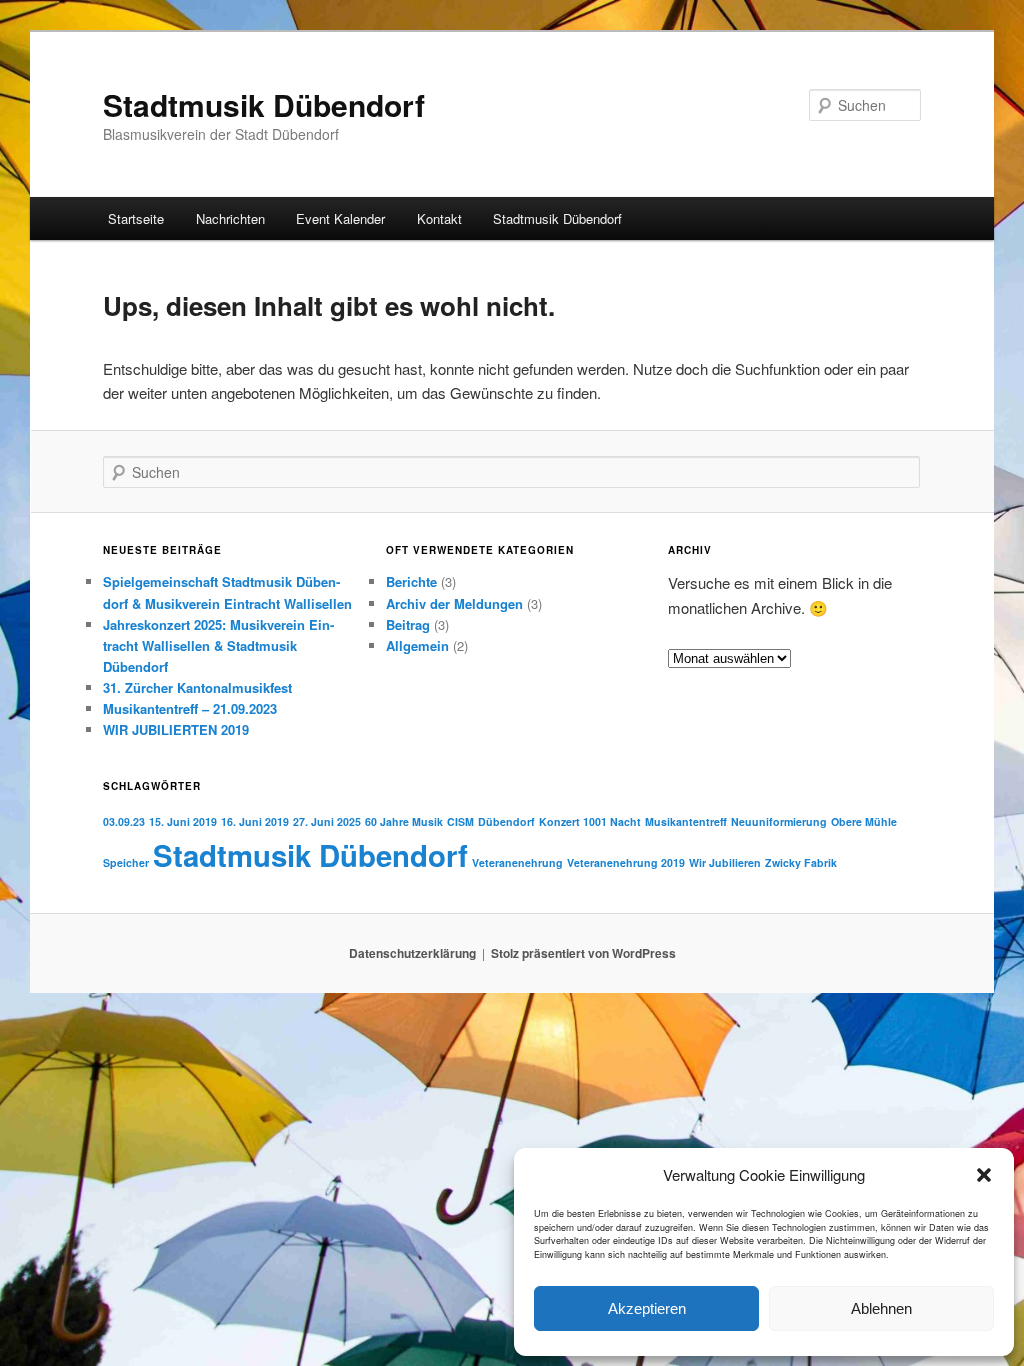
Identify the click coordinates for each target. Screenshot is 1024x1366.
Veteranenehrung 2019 (626, 862)
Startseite (136, 218)
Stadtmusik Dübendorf (264, 104)
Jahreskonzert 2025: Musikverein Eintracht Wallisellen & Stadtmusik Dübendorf (218, 645)
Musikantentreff (686, 821)
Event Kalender (340, 218)
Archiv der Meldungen (454, 603)
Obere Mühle (864, 821)
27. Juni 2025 (327, 821)
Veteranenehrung (517, 862)
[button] (984, 1175)
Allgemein (417, 645)
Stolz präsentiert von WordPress (583, 953)
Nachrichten (230, 218)
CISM (460, 821)
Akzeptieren (647, 1308)
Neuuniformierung (779, 821)
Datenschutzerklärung (412, 953)
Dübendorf (506, 821)
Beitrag (408, 624)
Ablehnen (881, 1308)
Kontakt (439, 218)
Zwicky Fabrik (801, 862)
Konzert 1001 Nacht (590, 821)
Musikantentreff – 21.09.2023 (190, 708)
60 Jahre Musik (404, 821)
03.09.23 (124, 821)
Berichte (411, 581)
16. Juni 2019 (255, 821)
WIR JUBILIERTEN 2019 (176, 729)
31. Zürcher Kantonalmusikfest (197, 687)
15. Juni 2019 (183, 821)
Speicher (126, 862)
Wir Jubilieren (725, 862)
